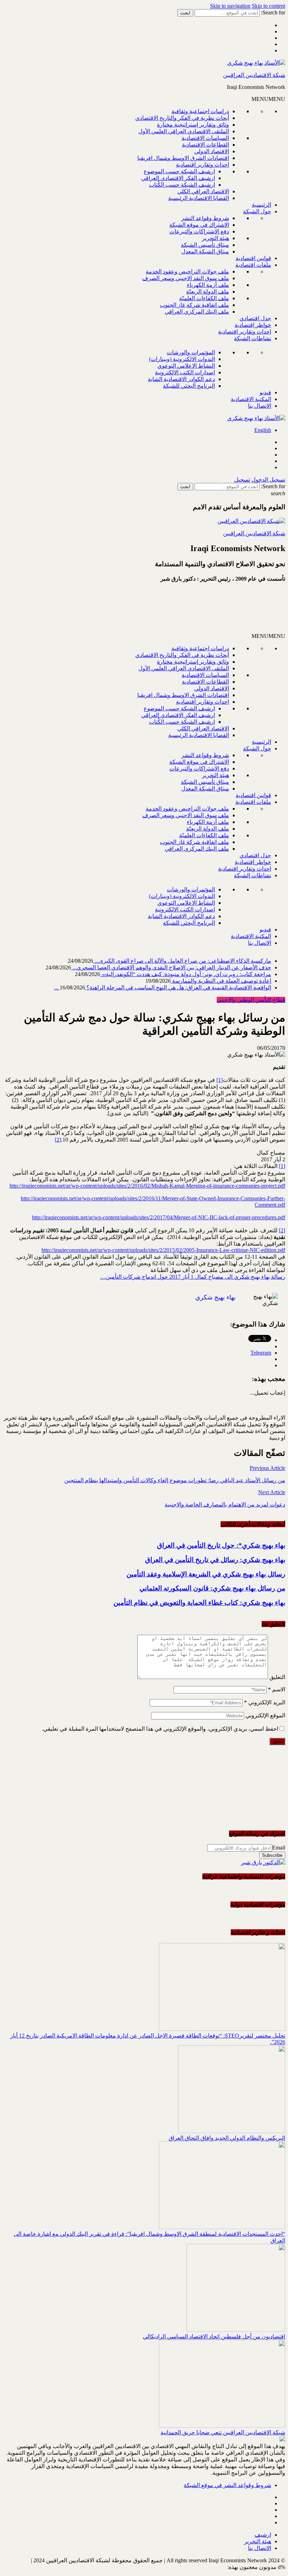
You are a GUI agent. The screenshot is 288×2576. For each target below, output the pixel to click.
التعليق (277, 1677)
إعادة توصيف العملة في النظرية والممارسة (221, 981)
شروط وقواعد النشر (205, 218)
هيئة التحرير (215, 238)
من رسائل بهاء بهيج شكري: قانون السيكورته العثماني (212, 1588)
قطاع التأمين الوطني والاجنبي (251, 1000)
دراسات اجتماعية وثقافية (200, 111)
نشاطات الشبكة (253, 338)
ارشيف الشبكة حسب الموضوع (179, 171)
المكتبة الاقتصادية (251, 399)
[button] (268, 99)
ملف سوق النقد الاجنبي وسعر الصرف (186, 278)
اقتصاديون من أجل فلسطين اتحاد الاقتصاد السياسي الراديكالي (214, 2336)
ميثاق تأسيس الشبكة (205, 245)
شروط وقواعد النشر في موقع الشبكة (227, 2485)
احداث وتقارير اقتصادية (202, 165)
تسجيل (242, 480)
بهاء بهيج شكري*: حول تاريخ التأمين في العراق (221, 1545)
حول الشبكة (257, 211)
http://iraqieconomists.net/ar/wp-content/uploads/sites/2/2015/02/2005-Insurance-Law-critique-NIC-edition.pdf (163, 1250)
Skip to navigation (230, 6)
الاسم (277, 1689)
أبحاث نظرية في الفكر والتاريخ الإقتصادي (182, 118)
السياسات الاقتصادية (205, 138)
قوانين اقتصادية (253, 258)
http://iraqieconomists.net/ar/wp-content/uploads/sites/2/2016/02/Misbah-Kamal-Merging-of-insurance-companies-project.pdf (147, 1186)
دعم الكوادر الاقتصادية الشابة (181, 379)
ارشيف (263, 2535)
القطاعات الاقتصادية (205, 145)
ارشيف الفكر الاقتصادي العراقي (178, 178)
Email (279, 1848)
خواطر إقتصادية (253, 325)
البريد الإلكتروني (265, 1702)
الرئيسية (261, 205)
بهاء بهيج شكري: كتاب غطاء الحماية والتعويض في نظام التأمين (199, 1603)
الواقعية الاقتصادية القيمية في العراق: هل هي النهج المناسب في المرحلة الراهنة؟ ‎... (163, 987)
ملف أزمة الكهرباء (208, 285)
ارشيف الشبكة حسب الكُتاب (182, 185)
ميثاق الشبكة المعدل (205, 251)
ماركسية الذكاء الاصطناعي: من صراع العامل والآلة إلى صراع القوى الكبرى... (182, 961)
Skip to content (269, 6)
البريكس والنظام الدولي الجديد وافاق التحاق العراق (227, 2138)
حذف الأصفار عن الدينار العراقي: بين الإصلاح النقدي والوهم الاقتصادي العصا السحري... (171, 967)
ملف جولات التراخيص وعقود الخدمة (187, 272)
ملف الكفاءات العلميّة (204, 298)
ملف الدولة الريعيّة (208, 292)
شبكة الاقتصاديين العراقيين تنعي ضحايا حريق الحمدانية (223, 2432)
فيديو (265, 392)
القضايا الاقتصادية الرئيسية (199, 198)
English (263, 430)
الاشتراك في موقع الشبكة (199, 225)
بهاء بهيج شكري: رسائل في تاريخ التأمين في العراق (215, 1560)
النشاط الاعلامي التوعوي (186, 366)
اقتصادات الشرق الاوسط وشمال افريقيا (183, 158)
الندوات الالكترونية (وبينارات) (182, 359)
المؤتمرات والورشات (191, 352)
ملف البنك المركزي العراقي (197, 312)
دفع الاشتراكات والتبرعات (199, 231)
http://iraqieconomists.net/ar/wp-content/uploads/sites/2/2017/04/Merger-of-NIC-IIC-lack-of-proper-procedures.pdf (159, 1217)
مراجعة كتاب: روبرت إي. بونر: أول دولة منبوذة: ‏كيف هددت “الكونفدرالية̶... (186, 974)
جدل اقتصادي (255, 318)
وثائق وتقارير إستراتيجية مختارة (193, 125)
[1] (220, 1080)
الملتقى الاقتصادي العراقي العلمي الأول (184, 131)
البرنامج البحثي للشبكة (189, 386)
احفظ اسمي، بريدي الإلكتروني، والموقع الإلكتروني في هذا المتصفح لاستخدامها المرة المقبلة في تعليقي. (160, 1729)
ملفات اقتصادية (253, 265)
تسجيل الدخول (268, 480)
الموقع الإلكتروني (265, 1715)
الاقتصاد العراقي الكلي (203, 191)
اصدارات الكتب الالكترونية (185, 372)
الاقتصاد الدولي (212, 151)
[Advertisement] (201, 611)
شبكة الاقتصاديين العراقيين (254, 75)
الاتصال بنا (260, 406)
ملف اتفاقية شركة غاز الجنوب (194, 305)
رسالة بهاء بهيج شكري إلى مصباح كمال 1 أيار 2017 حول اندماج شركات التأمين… (193, 1277)
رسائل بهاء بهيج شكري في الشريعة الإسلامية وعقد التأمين (206, 1574)
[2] (58, 1140)
